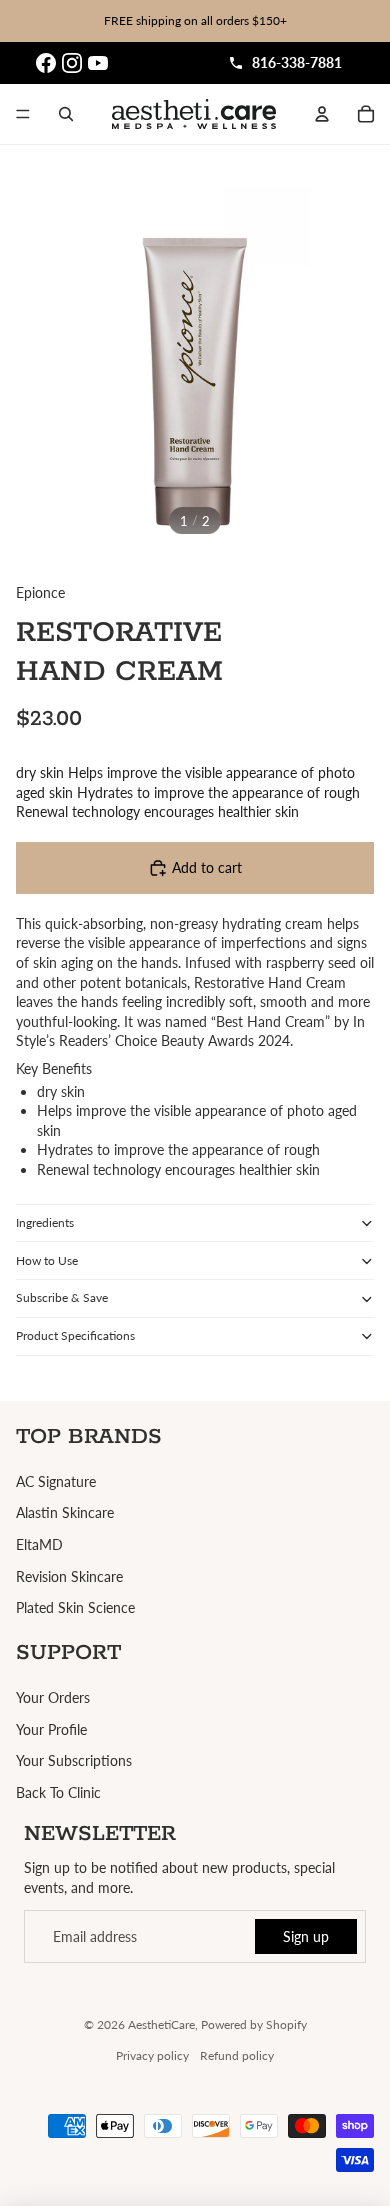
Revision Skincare (69, 1576)
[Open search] (66, 114)
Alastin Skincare (65, 1512)
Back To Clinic (58, 1792)
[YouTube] (98, 63)
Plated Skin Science (75, 1607)
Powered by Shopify (254, 2024)
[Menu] (23, 114)
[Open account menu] (322, 114)
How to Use (47, 1260)
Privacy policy (152, 2055)
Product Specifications (75, 1335)
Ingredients (45, 1222)
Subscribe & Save (62, 1297)
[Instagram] (72, 63)
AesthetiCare (161, 2024)
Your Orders (53, 1697)
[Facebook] (46, 63)
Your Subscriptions (74, 1760)
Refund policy (237, 2055)
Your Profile (51, 1729)
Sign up (306, 1936)
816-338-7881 (297, 62)
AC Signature (56, 1481)
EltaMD (39, 1544)
